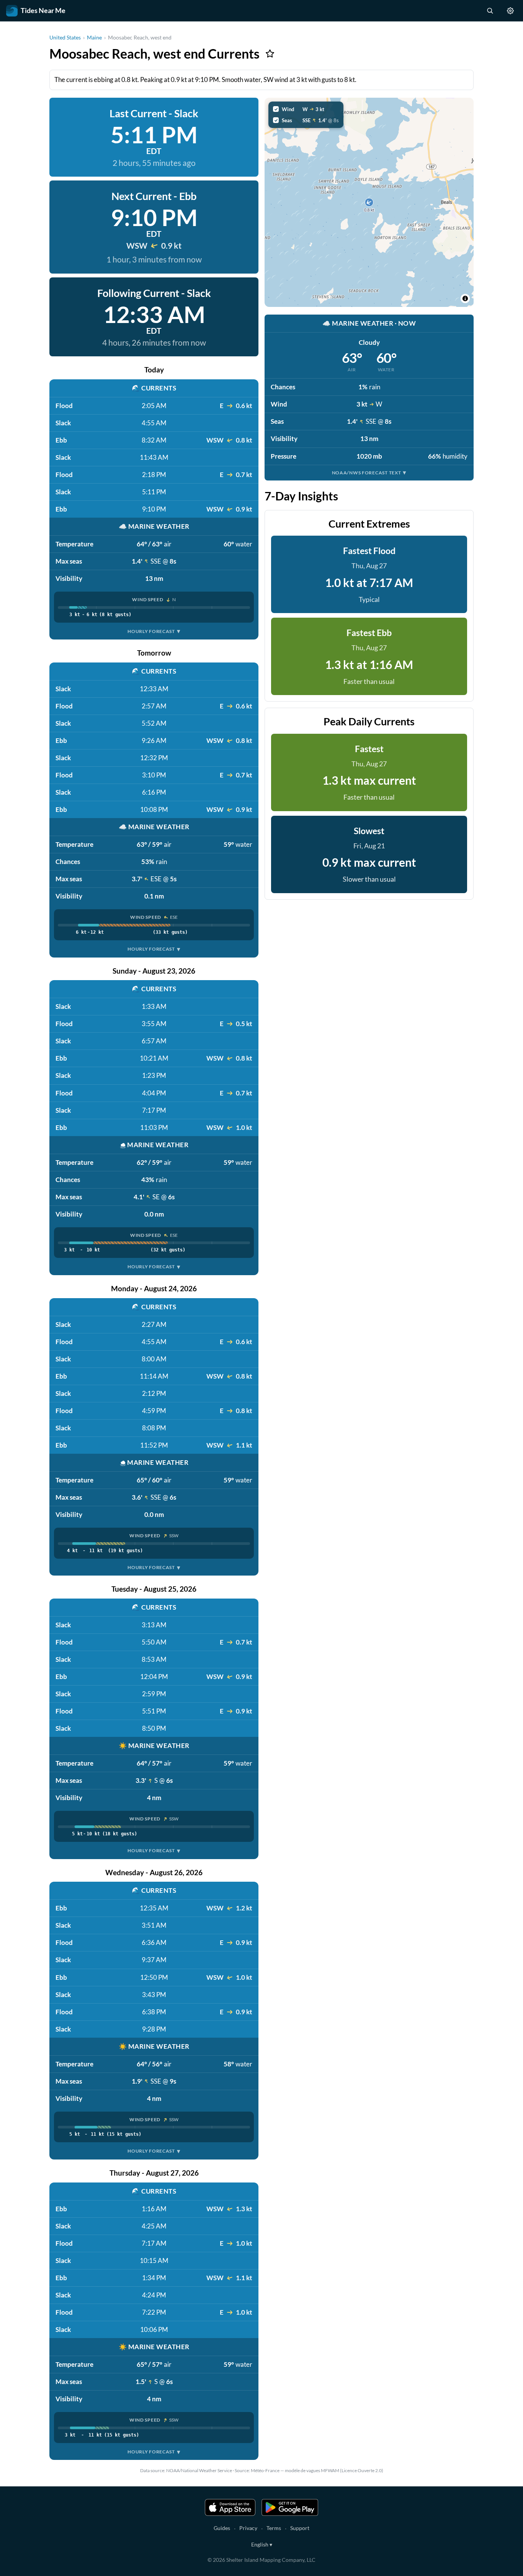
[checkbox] (306, 109)
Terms (274, 2528)
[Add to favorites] (270, 54)
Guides (222, 2528)
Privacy (248, 2528)
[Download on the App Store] (230, 2507)
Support (300, 2528)
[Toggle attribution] (465, 298)
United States (65, 37)
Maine (94, 37)
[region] (369, 202)
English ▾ (262, 2544)
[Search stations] (490, 11)
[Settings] (510, 11)
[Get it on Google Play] (290, 2507)
